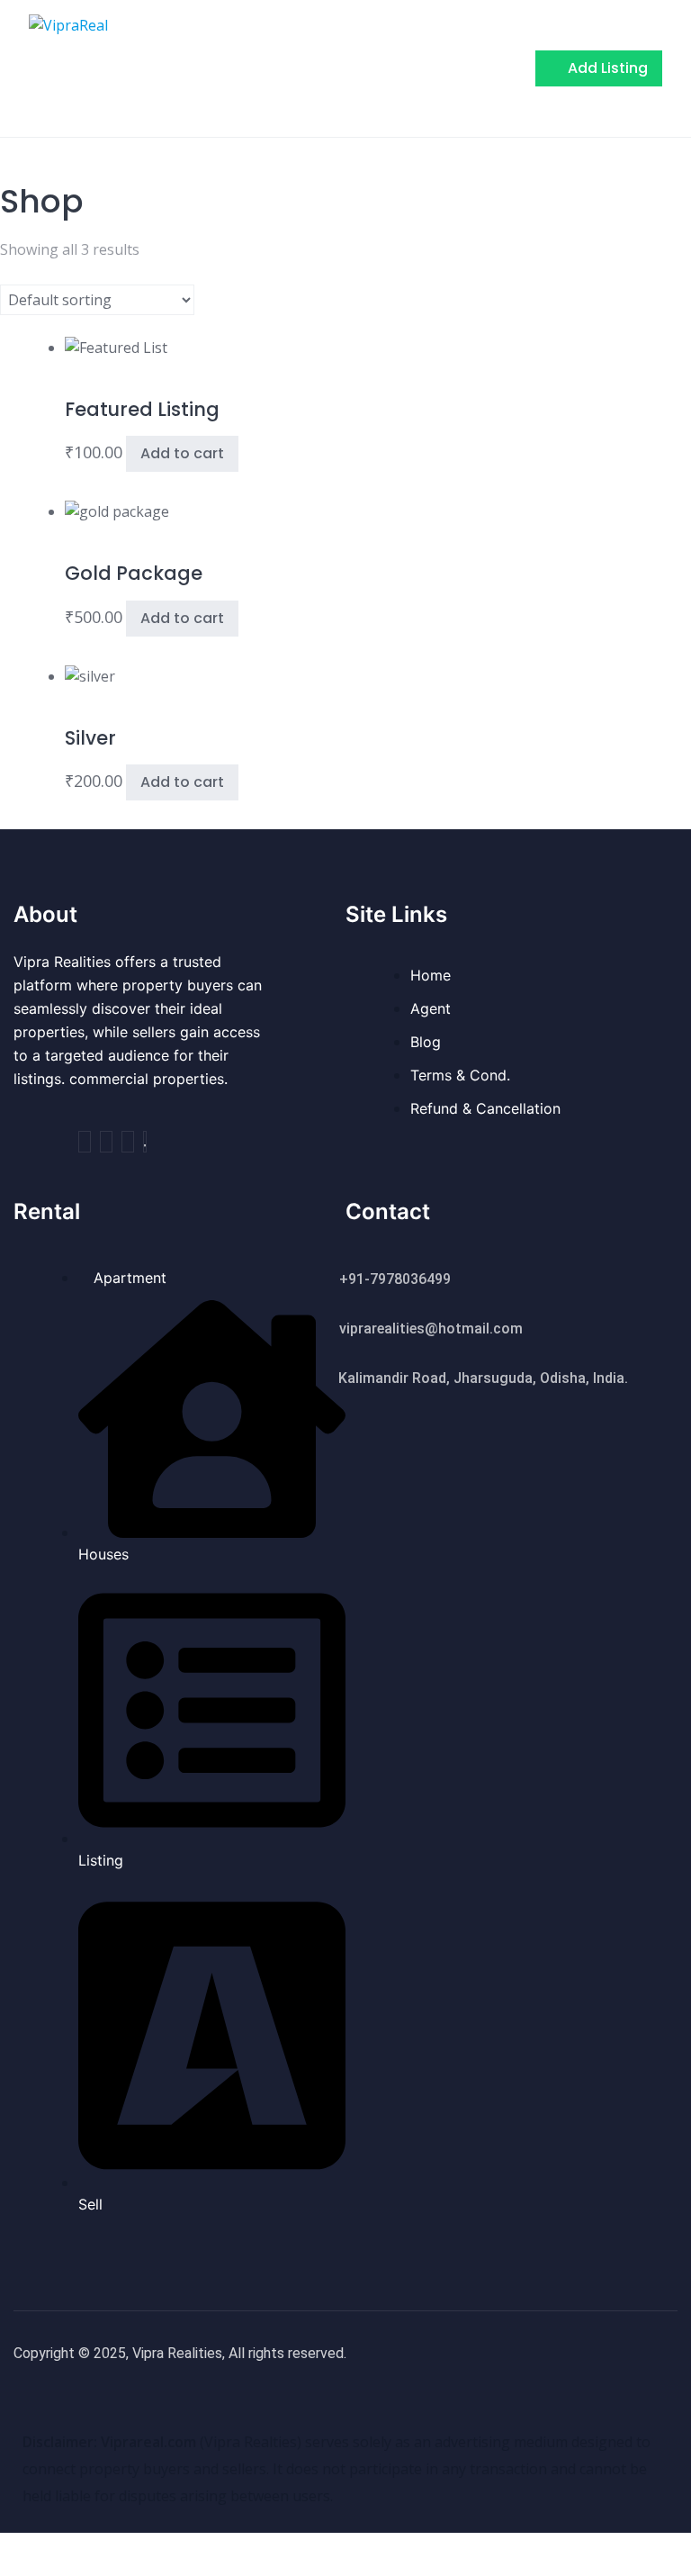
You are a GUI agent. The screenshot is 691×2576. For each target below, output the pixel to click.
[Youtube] (128, 1142)
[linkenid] (145, 1142)
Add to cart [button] (182, 453)
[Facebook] (85, 1142)
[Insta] (106, 1142)
